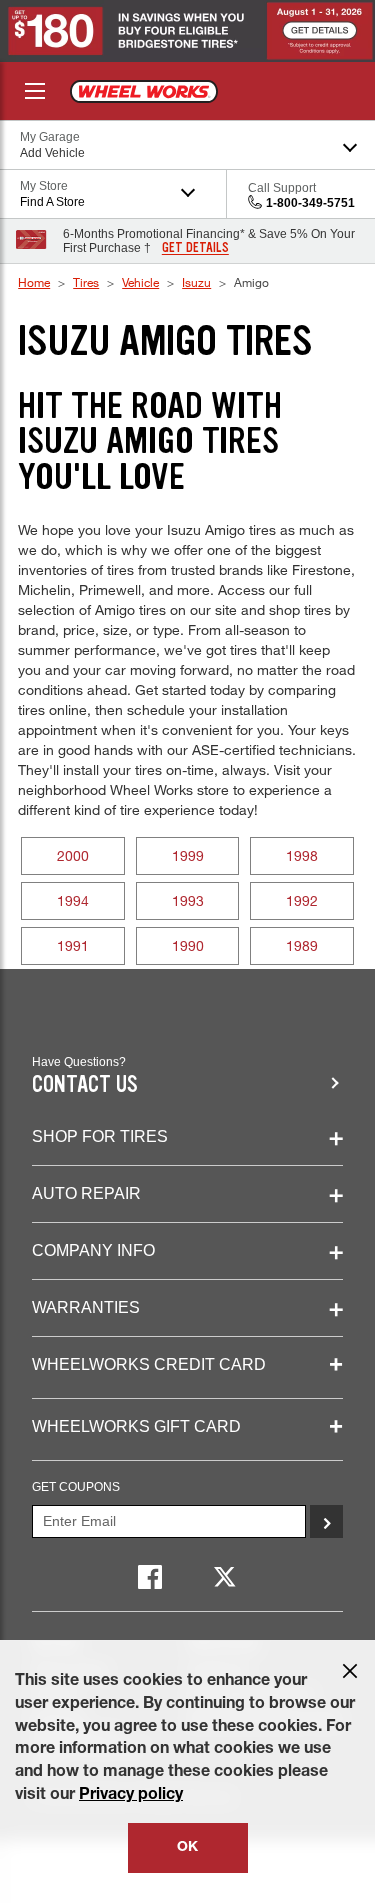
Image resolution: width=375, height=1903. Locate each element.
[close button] (350, 1671)
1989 (302, 945)
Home (34, 282)
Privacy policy (131, 1796)
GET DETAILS (195, 248)
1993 (188, 900)
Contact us (85, 1084)
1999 (188, 855)
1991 (73, 945)
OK (187, 1848)
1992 (302, 900)
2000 (73, 855)
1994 (73, 900)
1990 (188, 945)
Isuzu (196, 282)
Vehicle (140, 282)
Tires (86, 282)
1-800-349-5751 (310, 203)
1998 (302, 855)
